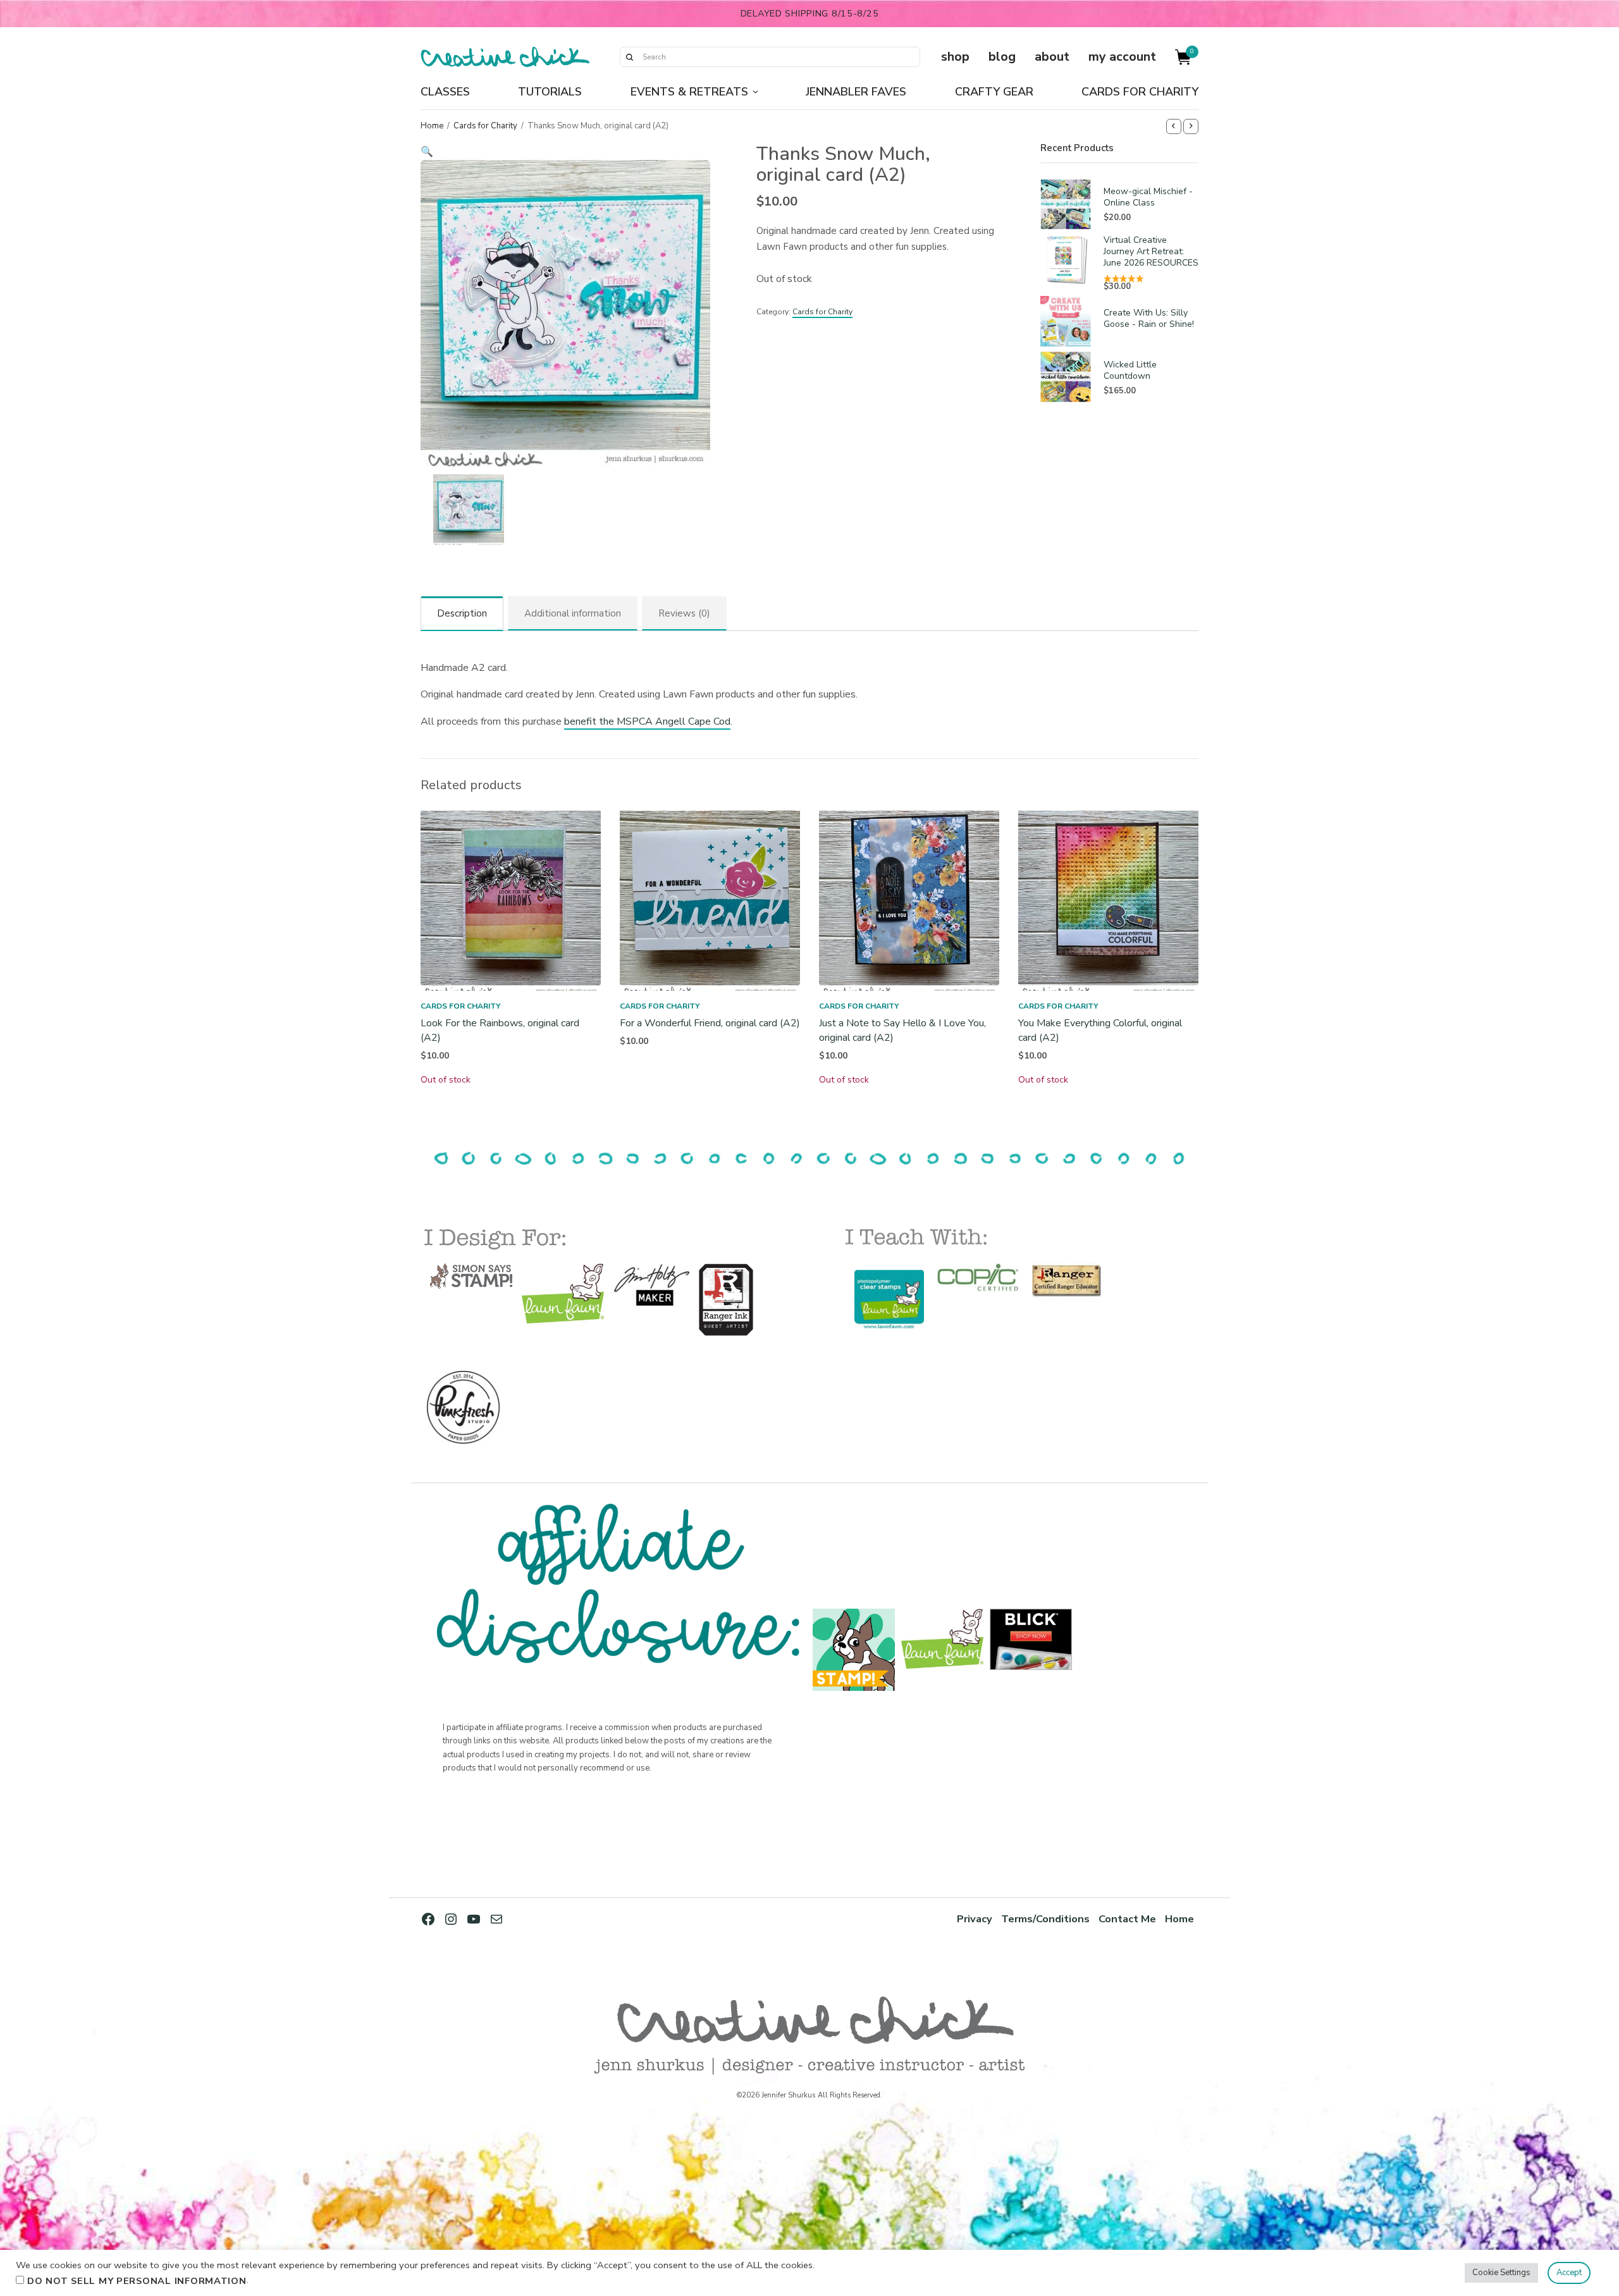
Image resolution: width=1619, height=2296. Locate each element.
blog (1002, 57)
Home (432, 126)
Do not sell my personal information (137, 2281)
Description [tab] (462, 613)
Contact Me (1127, 1919)
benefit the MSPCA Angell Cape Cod (647, 721)
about (1052, 57)
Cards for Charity (1140, 92)
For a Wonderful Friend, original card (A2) (710, 1023)
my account (1122, 57)
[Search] (629, 57)
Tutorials (550, 92)
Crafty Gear (994, 92)
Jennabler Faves (856, 92)
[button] (565, 152)
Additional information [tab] (573, 613)
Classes (445, 92)
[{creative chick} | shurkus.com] (505, 57)
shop (955, 57)
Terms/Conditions (1045, 1919)
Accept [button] (1569, 2273)
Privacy (975, 1919)
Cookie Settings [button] (1501, 2273)
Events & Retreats (689, 92)
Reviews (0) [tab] (684, 613)
